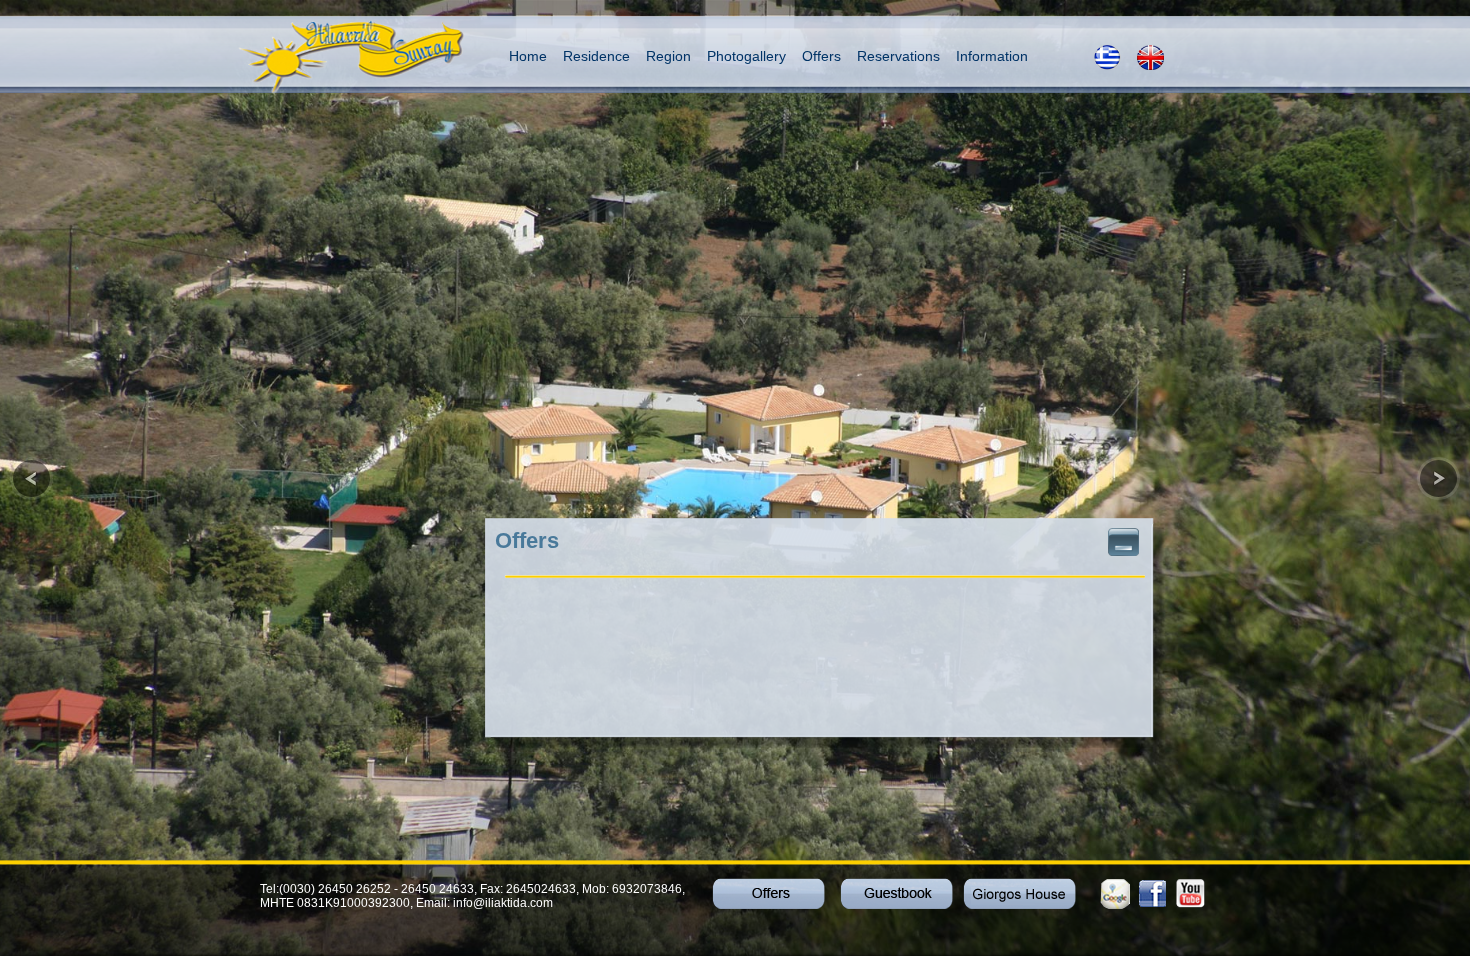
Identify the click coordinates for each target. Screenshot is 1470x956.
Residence (596, 56)
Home (528, 56)
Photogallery (746, 56)
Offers (821, 56)
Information (992, 56)
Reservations (898, 56)
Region (668, 56)
